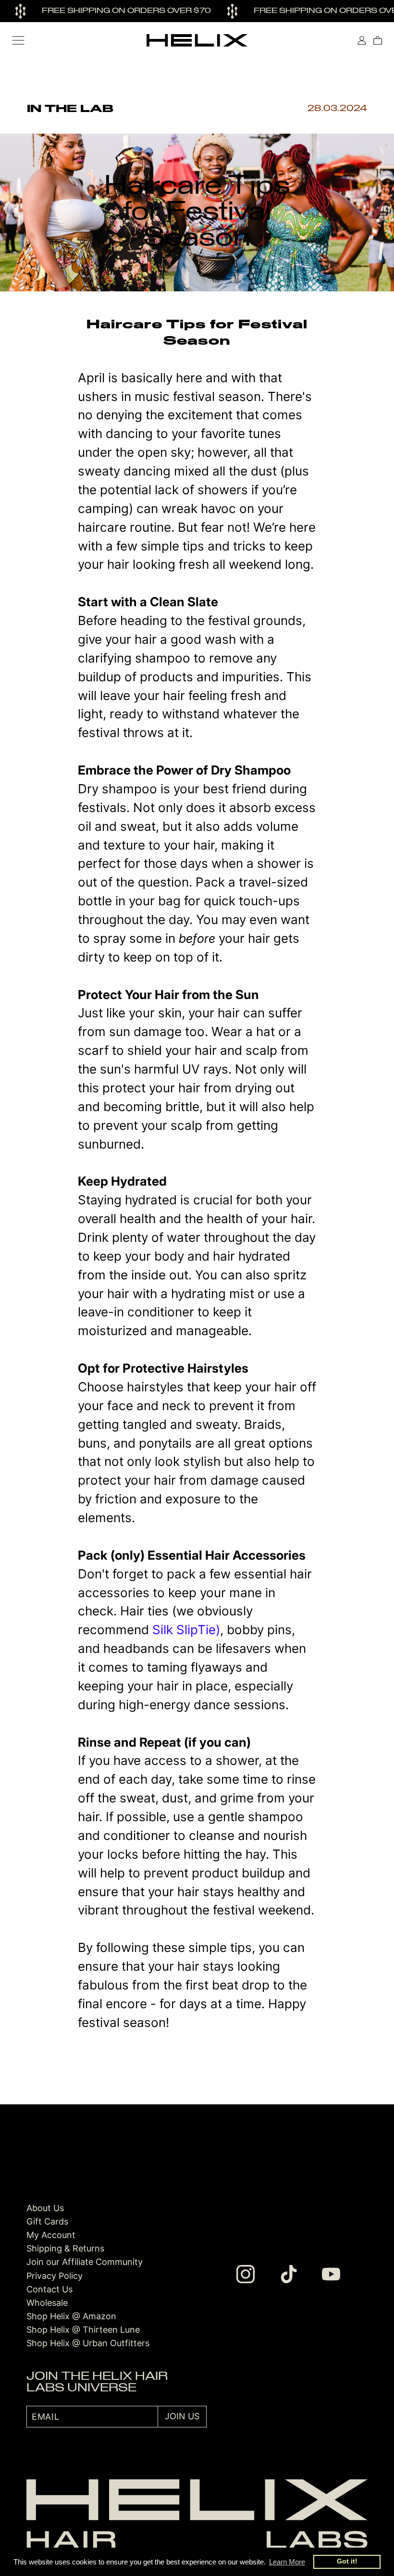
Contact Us (49, 2289)
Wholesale (47, 2303)
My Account (51, 2235)
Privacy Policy (55, 2276)
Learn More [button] (287, 2562)
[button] (18, 40)
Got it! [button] (347, 2561)
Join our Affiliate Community (85, 2262)
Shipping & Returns (65, 2248)
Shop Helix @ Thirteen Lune (83, 2330)
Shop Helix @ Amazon (71, 2316)
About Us (45, 2208)
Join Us (182, 2416)
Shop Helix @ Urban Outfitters (88, 2343)
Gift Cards (47, 2221)
